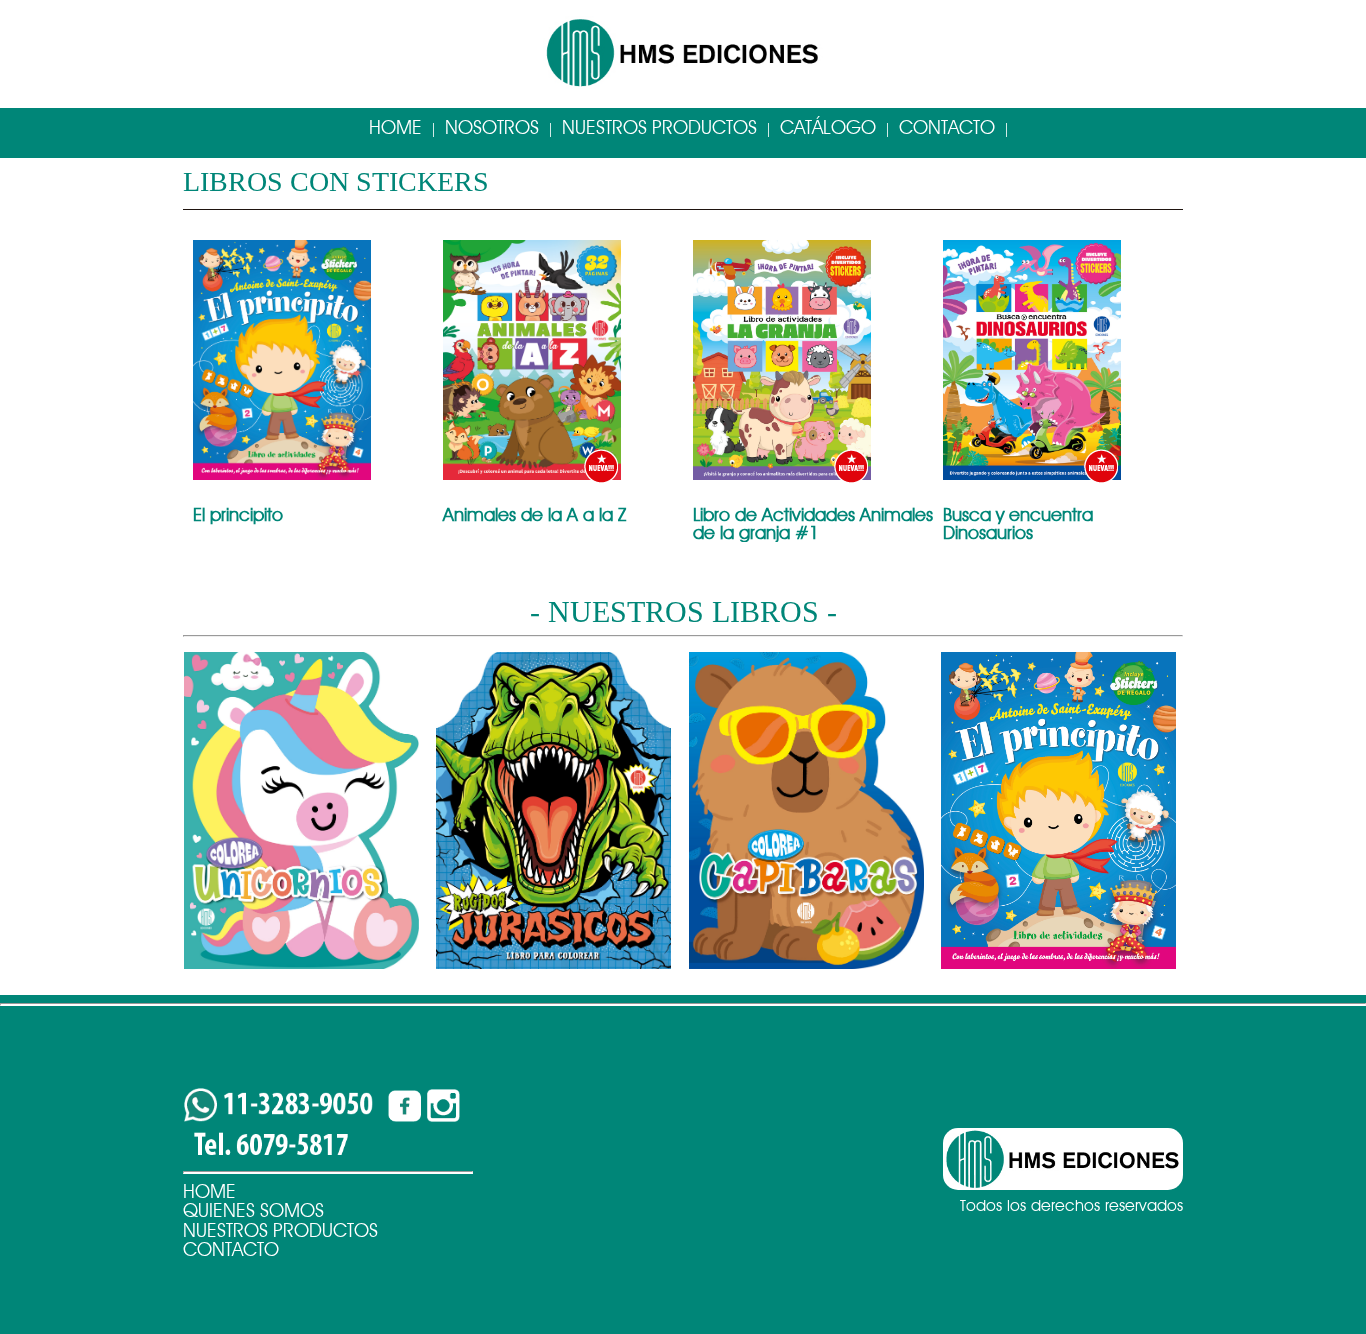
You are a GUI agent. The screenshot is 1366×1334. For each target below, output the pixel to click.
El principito (238, 514)
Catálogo (828, 127)
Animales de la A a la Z (534, 514)
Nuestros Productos (659, 127)
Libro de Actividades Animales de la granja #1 (813, 523)
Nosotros (492, 127)
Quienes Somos (253, 1210)
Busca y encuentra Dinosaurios (1018, 523)
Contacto (947, 127)
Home (395, 127)
